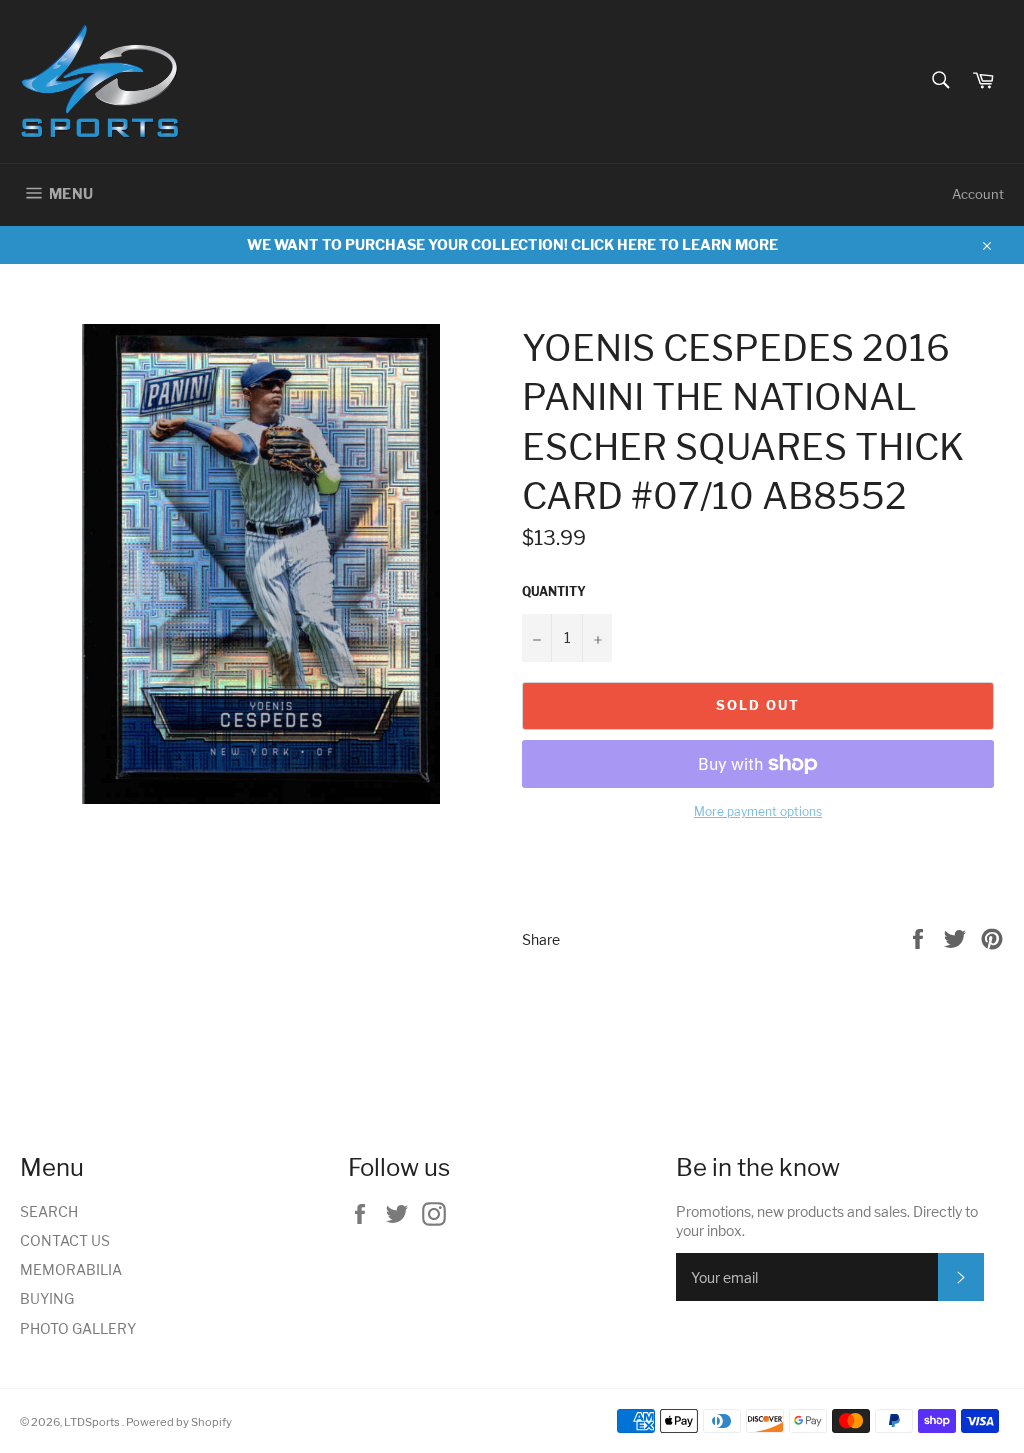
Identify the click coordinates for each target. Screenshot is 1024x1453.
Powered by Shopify (179, 1422)
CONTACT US (65, 1240)
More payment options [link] (758, 811)
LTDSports (93, 1422)
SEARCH (49, 1211)
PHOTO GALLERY (78, 1328)
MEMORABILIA (71, 1269)
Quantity (554, 591)
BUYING (47, 1298)
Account (978, 194)
